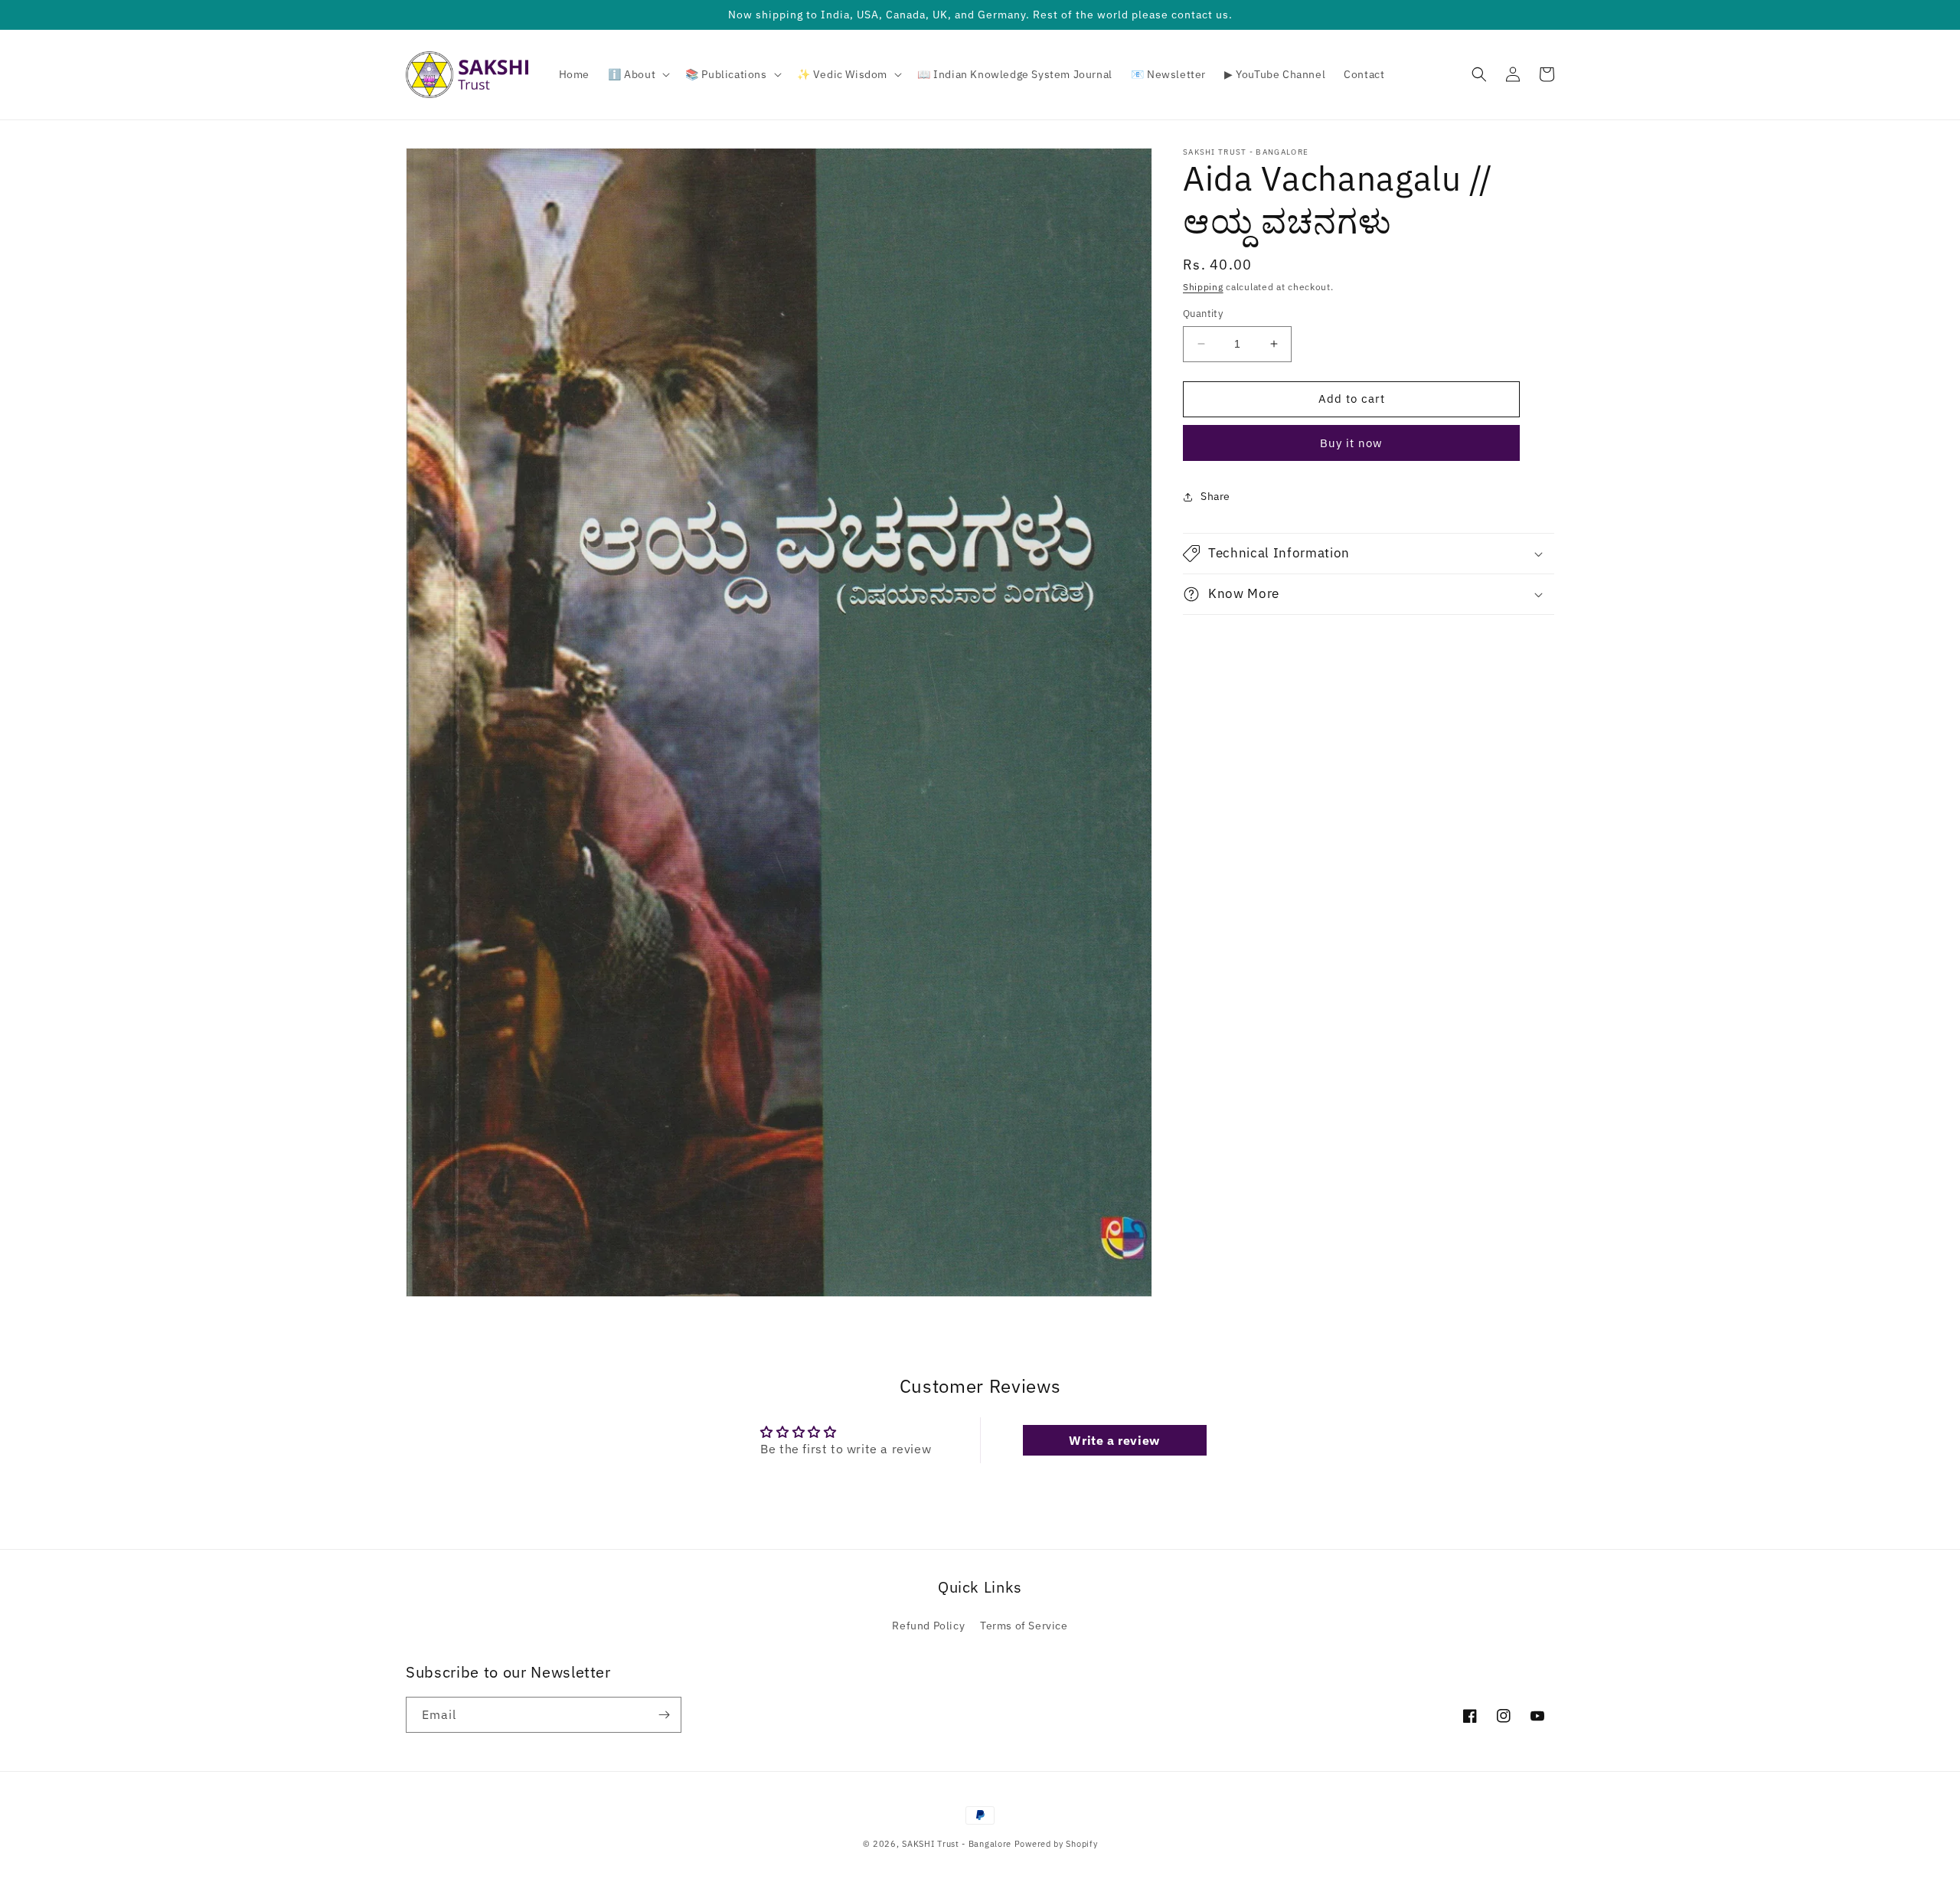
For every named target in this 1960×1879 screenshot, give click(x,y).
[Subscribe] (664, 1715)
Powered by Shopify (1056, 1844)
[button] (637, 74)
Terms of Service (1024, 1626)
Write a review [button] (1114, 1440)
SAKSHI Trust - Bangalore (957, 1844)
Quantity (1203, 314)
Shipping (1203, 287)
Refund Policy (928, 1626)
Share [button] (1215, 496)
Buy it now (1351, 443)
